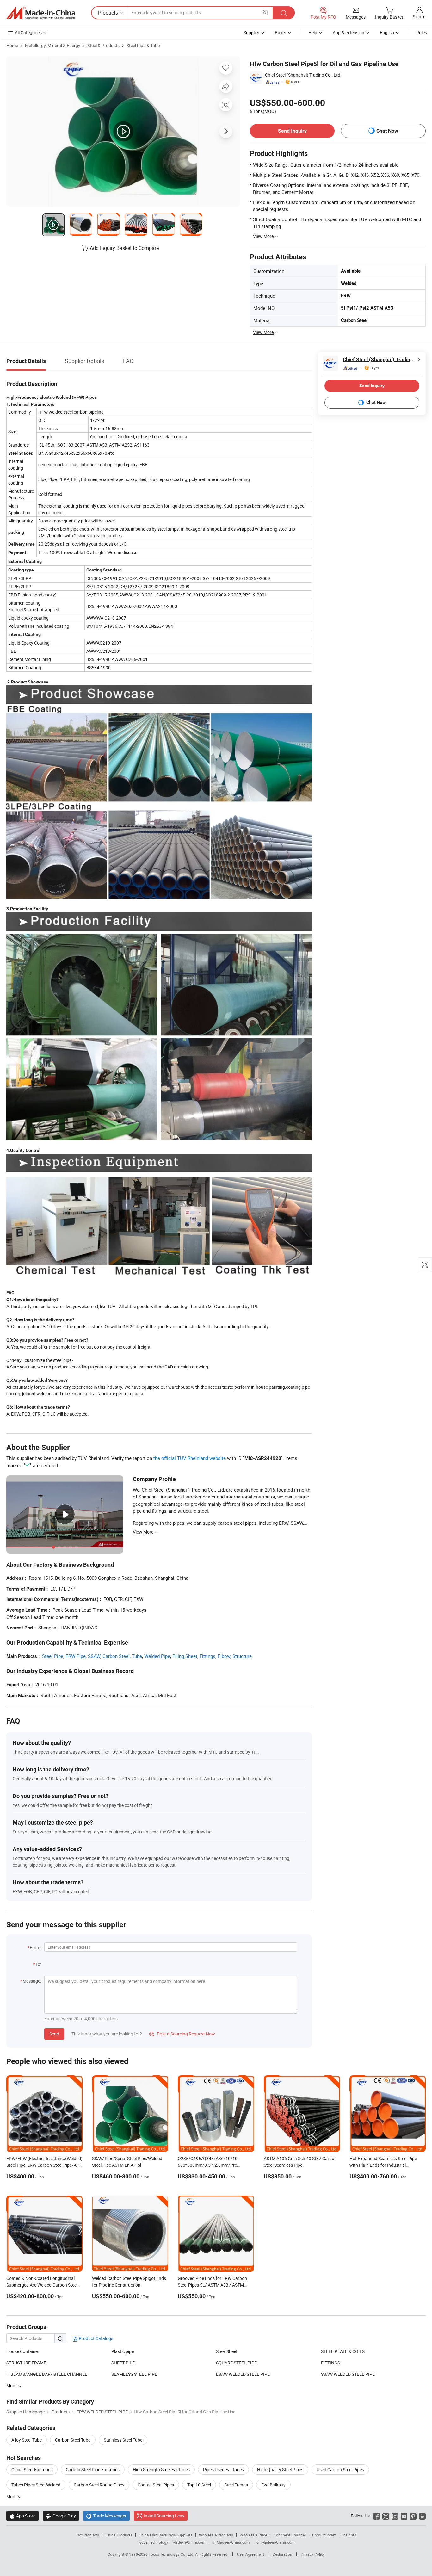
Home (12, 45)
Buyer (281, 32)
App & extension (349, 32)
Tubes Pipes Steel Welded (36, 2485)
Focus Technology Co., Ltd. (172, 2554)
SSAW (94, 1656)
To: (38, 1964)
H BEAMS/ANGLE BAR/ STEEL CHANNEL (47, 2374)
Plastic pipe (123, 2351)
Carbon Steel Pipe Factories (93, 2470)
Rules (422, 32)
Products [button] (108, 13)
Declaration (282, 2554)
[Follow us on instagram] (395, 2516)
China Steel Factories (32, 2470)
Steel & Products (103, 45)
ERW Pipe (76, 1656)
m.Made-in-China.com (231, 2542)
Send (54, 2034)
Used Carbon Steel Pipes (340, 2470)
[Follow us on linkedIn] (422, 2516)
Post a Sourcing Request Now (182, 2034)
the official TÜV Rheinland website (190, 1458)
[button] (265, 12)
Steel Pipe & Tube (143, 45)
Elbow (224, 1656)
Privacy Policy (313, 2554)
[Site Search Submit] (284, 13)
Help (313, 32)
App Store (22, 2516)
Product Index (324, 2535)
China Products (119, 2535)
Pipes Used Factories (223, 2470)
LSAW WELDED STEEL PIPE (243, 2374)
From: (35, 1947)
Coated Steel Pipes (156, 2485)
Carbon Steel (116, 1656)
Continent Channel (290, 2535)
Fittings (207, 1656)
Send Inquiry (292, 131)
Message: (32, 1981)
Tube (137, 1656)
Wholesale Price (253, 2535)
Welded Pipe (157, 1656)
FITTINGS (330, 2363)
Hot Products (88, 2535)
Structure (242, 1656)
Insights (349, 2535)
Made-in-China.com (189, 2542)
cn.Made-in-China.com (276, 2542)
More (12, 2496)
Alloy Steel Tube (27, 2440)
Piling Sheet (185, 1656)
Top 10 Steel (199, 2485)
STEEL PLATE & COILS (343, 2351)
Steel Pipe (53, 1656)
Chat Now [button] (387, 131)
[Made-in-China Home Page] (41, 13)
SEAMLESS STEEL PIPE (134, 2374)
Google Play (61, 2516)
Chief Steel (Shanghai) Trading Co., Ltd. (303, 75)
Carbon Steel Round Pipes (99, 2485)
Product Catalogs (96, 2338)
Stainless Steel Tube (123, 2440)
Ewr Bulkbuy (273, 2485)
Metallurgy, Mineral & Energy (53, 45)
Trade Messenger (106, 2516)
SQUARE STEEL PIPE (236, 2363)
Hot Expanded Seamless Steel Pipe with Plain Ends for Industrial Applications (383, 2165)
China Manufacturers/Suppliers (166, 2535)
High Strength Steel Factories (161, 2470)
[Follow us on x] (386, 2516)
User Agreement (250, 2554)
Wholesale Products (216, 2535)
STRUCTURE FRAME (26, 2363)
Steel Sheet (227, 2351)
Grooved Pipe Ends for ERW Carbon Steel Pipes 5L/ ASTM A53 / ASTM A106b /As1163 (212, 2285)
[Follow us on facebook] (376, 2516)
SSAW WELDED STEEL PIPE (348, 2374)
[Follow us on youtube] (404, 2516)
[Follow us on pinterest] (413, 2516)
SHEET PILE (123, 2363)
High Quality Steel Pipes (280, 2470)
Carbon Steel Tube (73, 2440)
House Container (23, 2351)
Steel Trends (236, 2485)
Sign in (419, 17)
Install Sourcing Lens (164, 2516)
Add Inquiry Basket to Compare (124, 248)
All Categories (28, 32)
